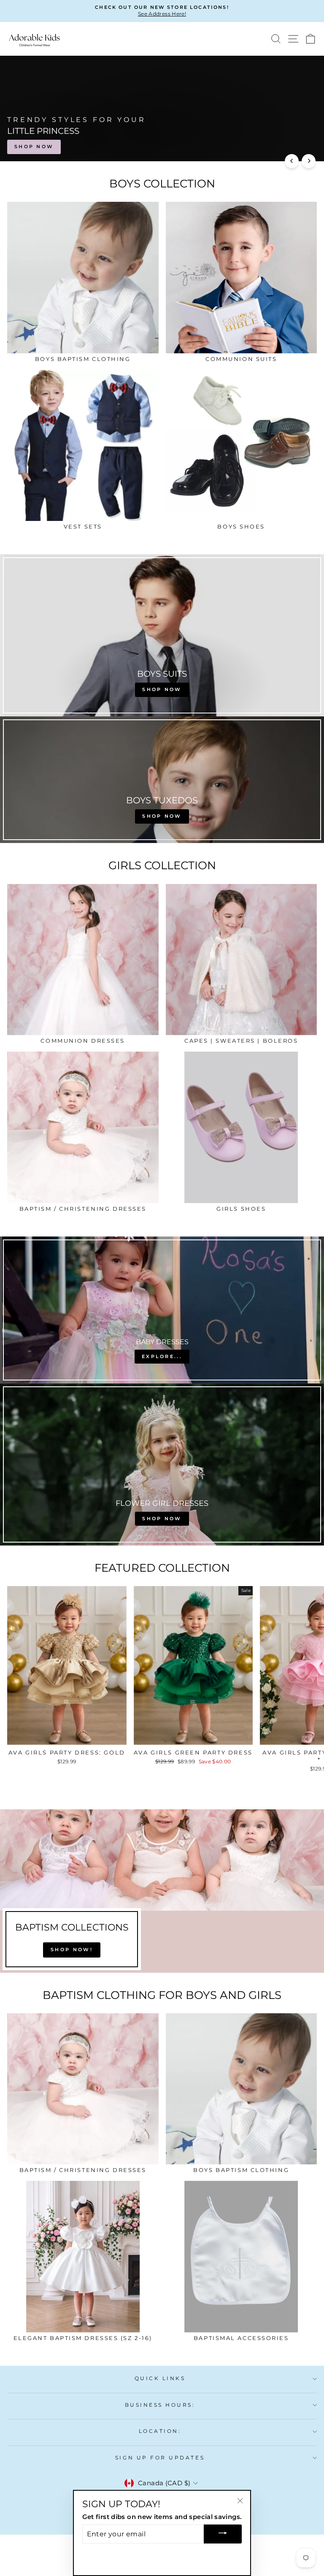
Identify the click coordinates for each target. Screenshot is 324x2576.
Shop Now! (72, 1950)
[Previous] (292, 161)
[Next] (309, 161)
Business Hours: (160, 2405)
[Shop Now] (162, 1464)
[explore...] (162, 1310)
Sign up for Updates (160, 2458)
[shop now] (162, 635)
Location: (160, 2431)
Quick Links (160, 2378)
